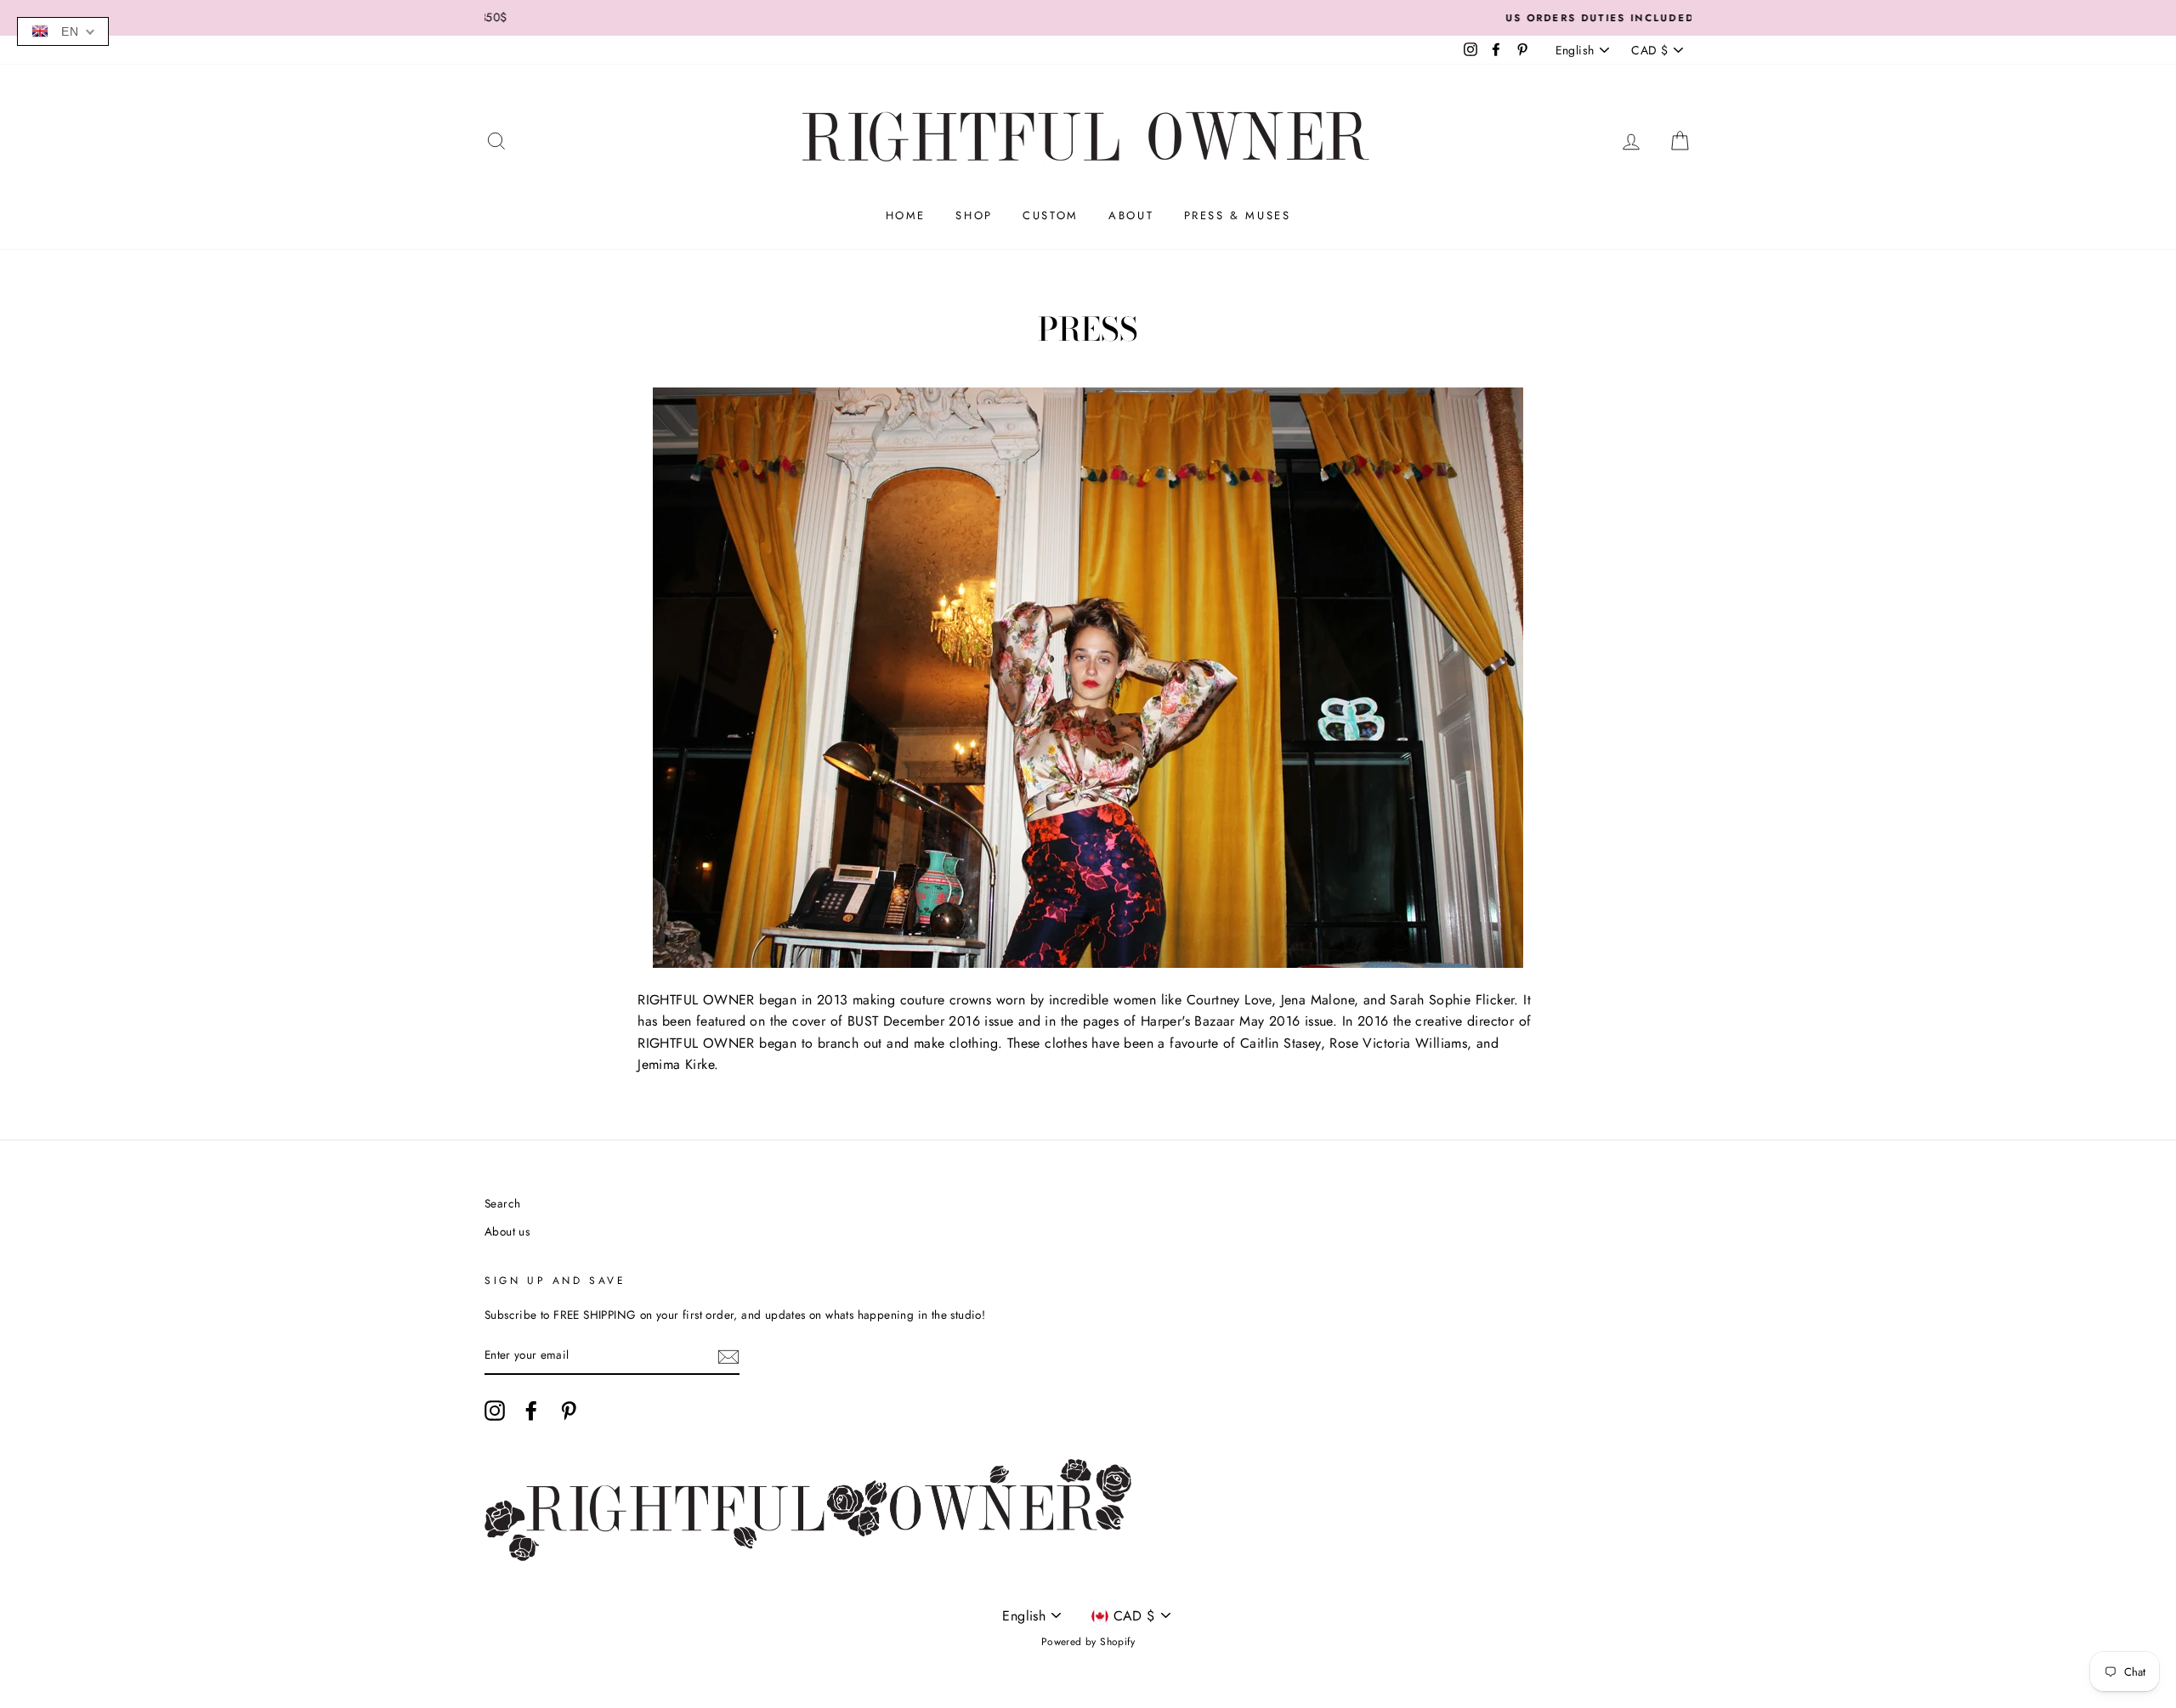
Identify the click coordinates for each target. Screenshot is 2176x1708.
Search (502, 1203)
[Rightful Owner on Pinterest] (569, 1411)
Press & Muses (1238, 215)
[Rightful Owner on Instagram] (495, 1411)
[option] (1088, 18)
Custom (1051, 215)
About (1131, 215)
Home (906, 215)
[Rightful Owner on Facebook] (531, 1411)
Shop (974, 215)
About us (507, 1231)
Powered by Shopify (1088, 1642)
